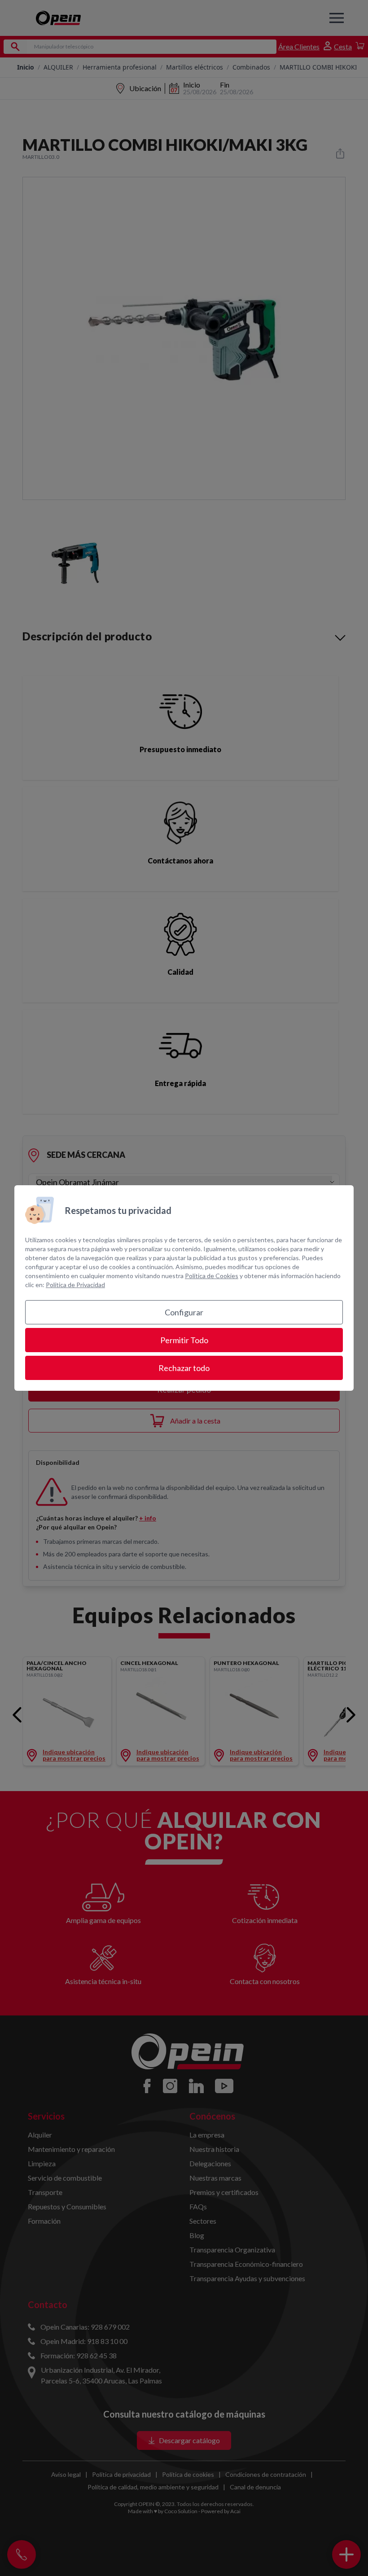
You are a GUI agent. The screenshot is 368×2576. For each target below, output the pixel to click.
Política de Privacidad (75, 1285)
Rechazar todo (184, 1368)
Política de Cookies (212, 1276)
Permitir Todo (184, 1340)
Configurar (184, 1312)
